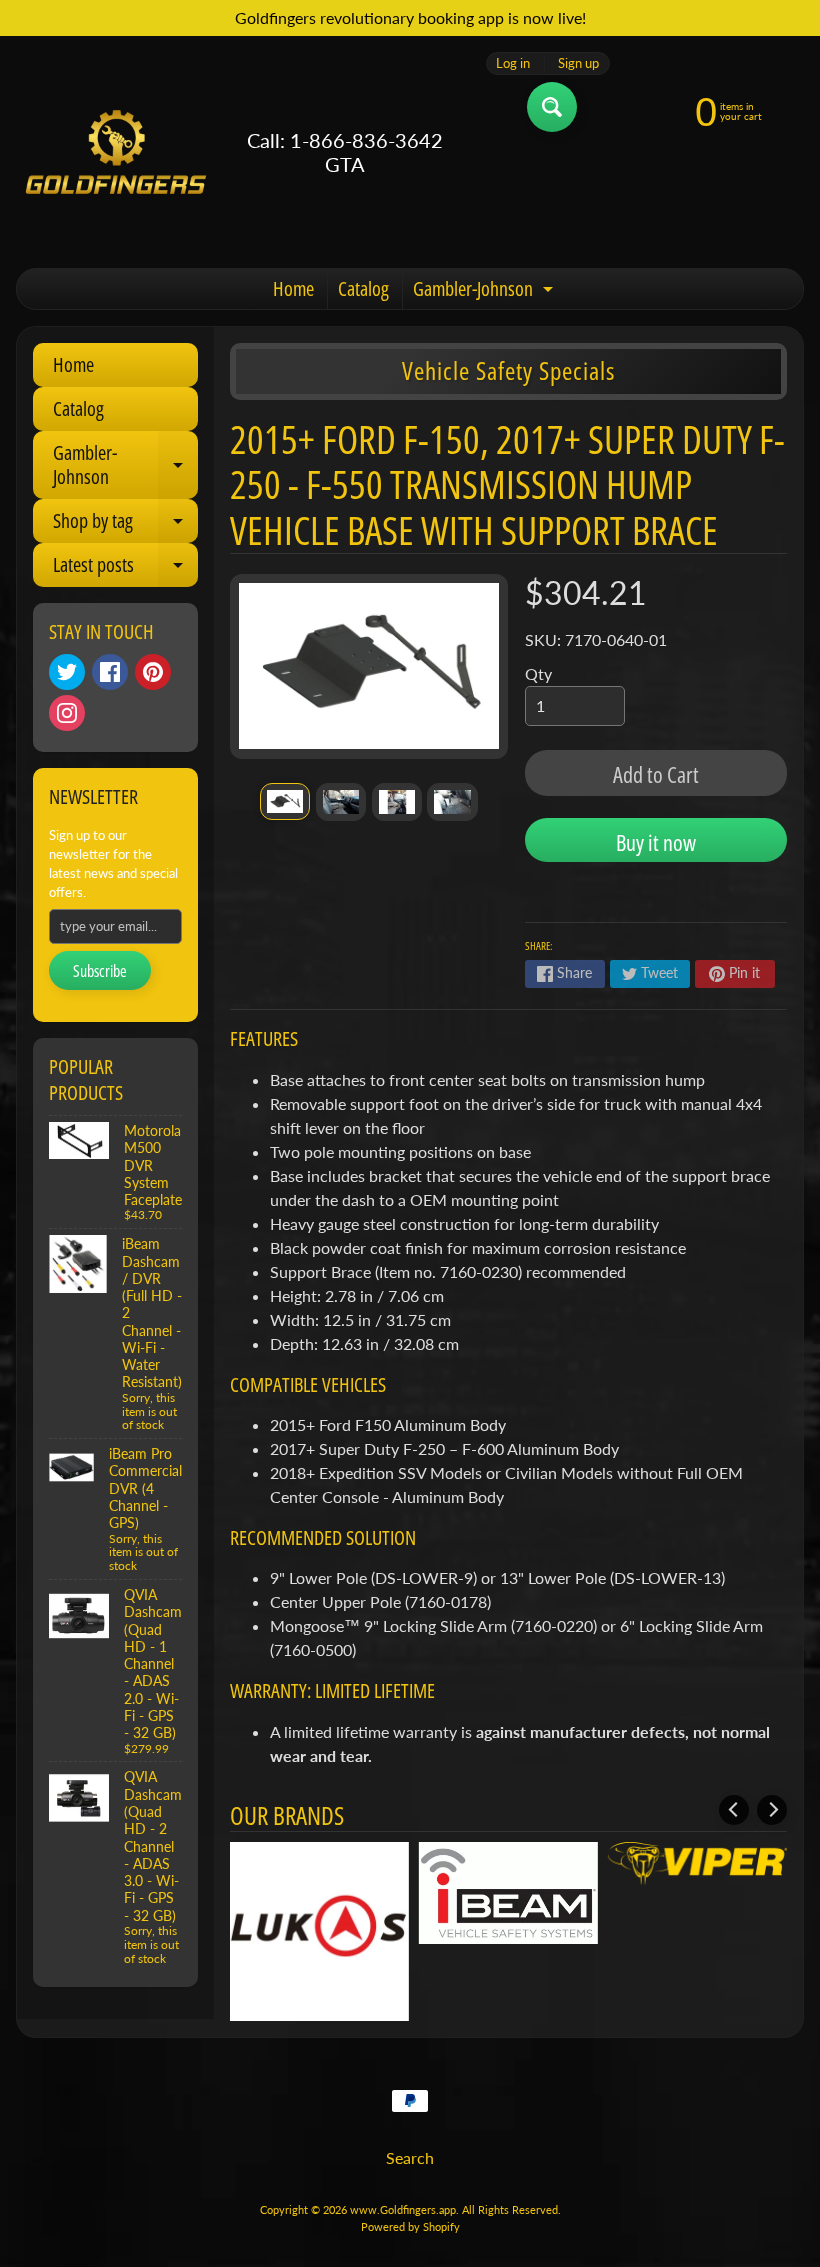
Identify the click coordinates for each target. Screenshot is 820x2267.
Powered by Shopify (410, 2226)
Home (293, 288)
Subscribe (100, 971)
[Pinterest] (153, 672)
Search (410, 2157)
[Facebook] (110, 672)
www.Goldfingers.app (403, 2209)
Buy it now (656, 842)
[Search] (552, 107)
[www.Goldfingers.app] (116, 152)
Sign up (578, 63)
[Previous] (734, 1810)
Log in (513, 63)
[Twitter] (67, 672)
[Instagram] (67, 713)
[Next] (772, 1810)
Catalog (363, 288)
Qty (538, 673)
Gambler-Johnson (485, 292)
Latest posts (125, 569)
